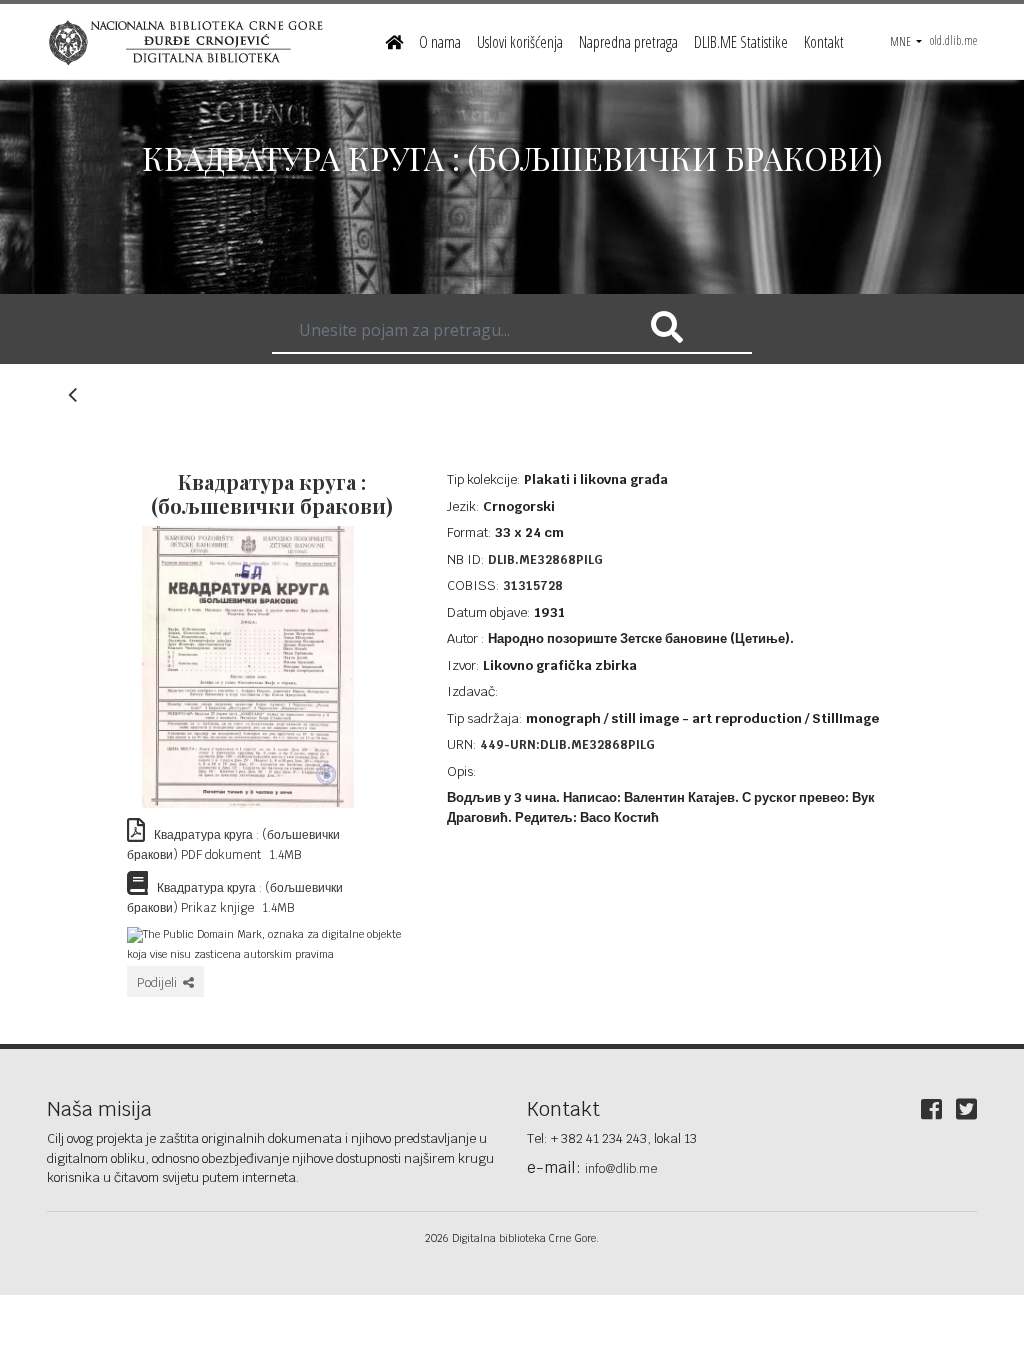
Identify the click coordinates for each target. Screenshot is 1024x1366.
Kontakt (824, 42)
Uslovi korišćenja (520, 42)
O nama (440, 42)
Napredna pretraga (628, 42)
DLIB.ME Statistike (741, 42)
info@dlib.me (621, 1169)
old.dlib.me (953, 40)
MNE (901, 41)
